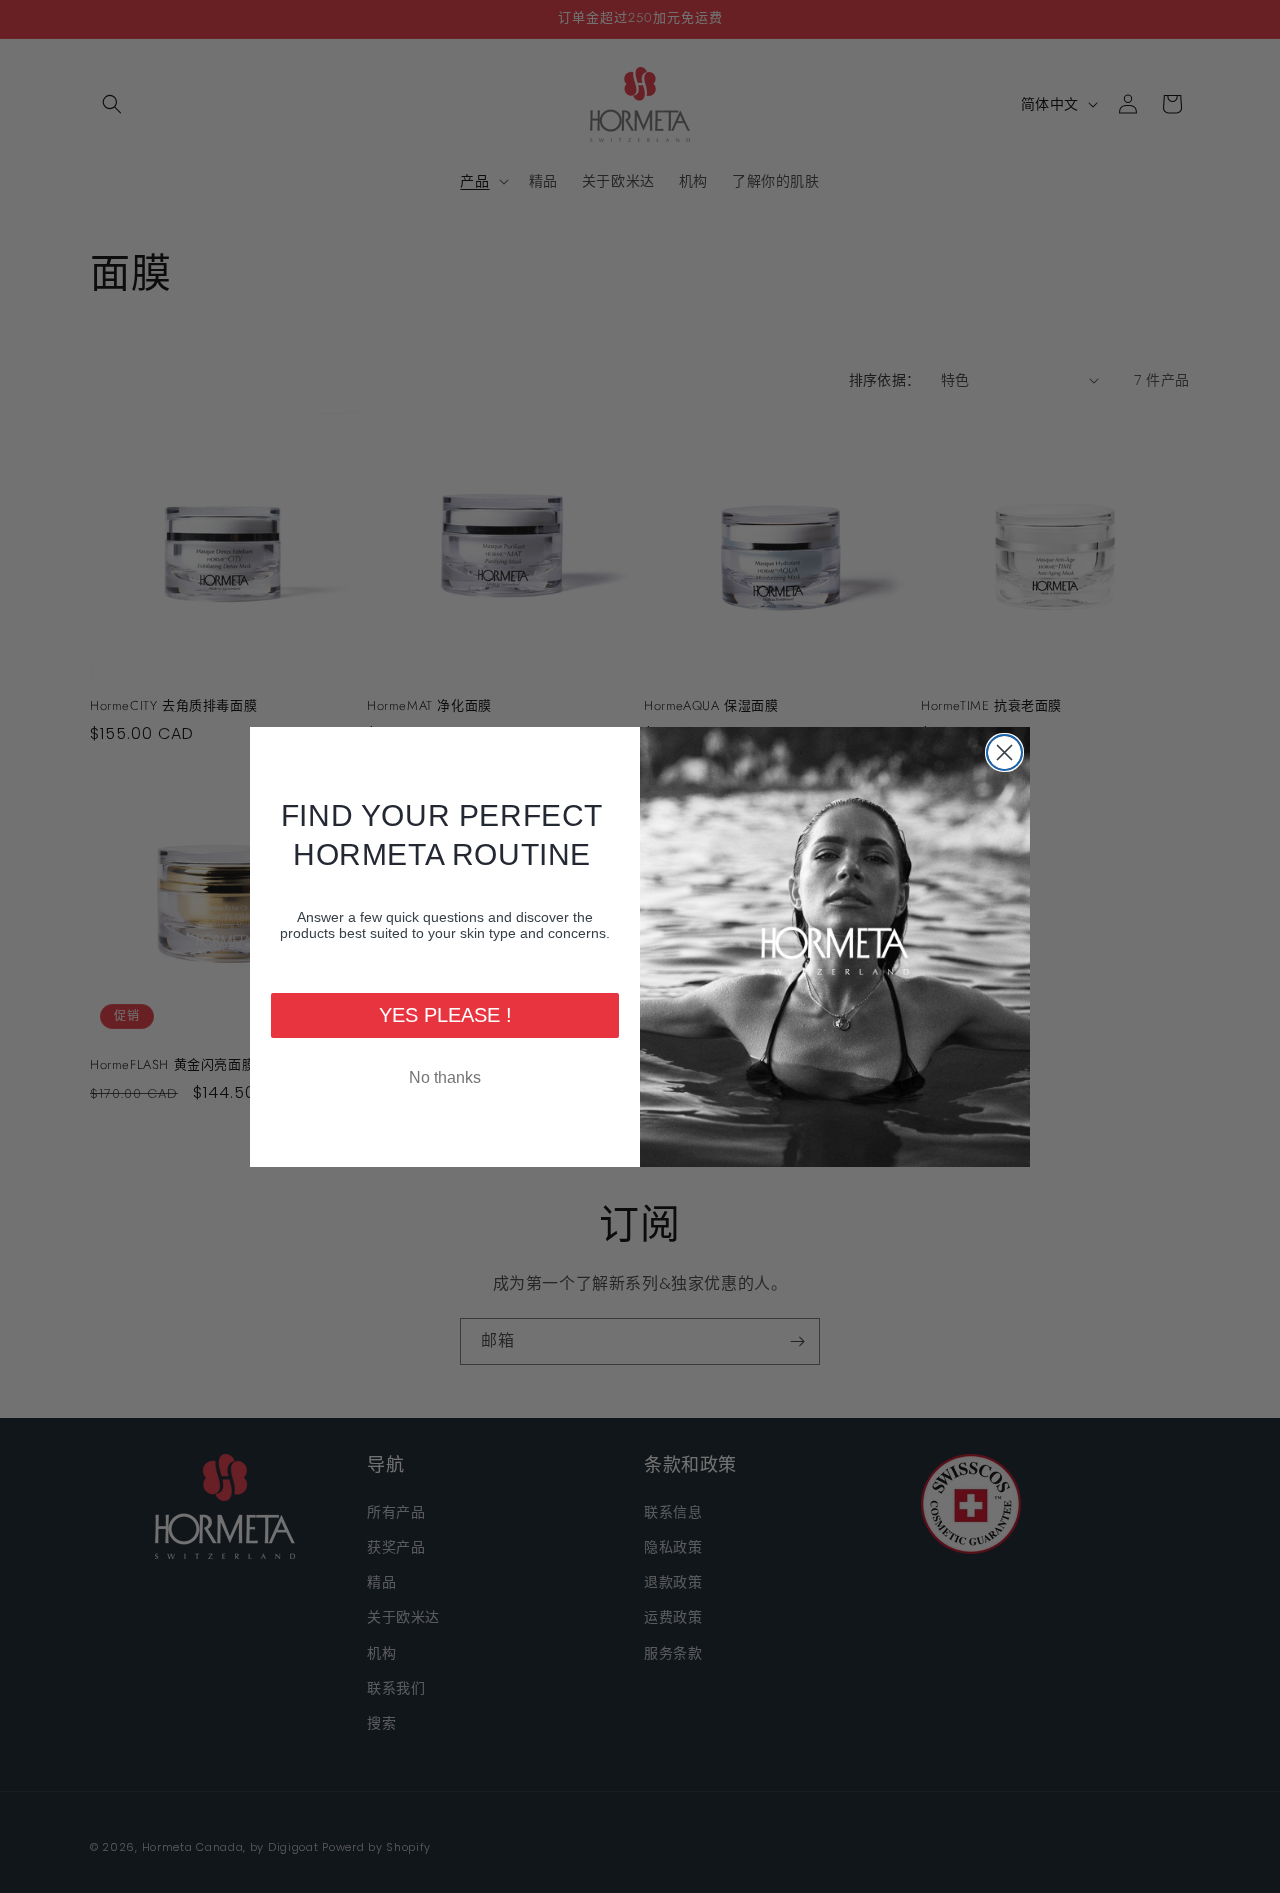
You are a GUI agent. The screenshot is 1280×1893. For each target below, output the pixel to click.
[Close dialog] (1004, 752)
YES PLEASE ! (445, 1015)
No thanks (445, 1077)
